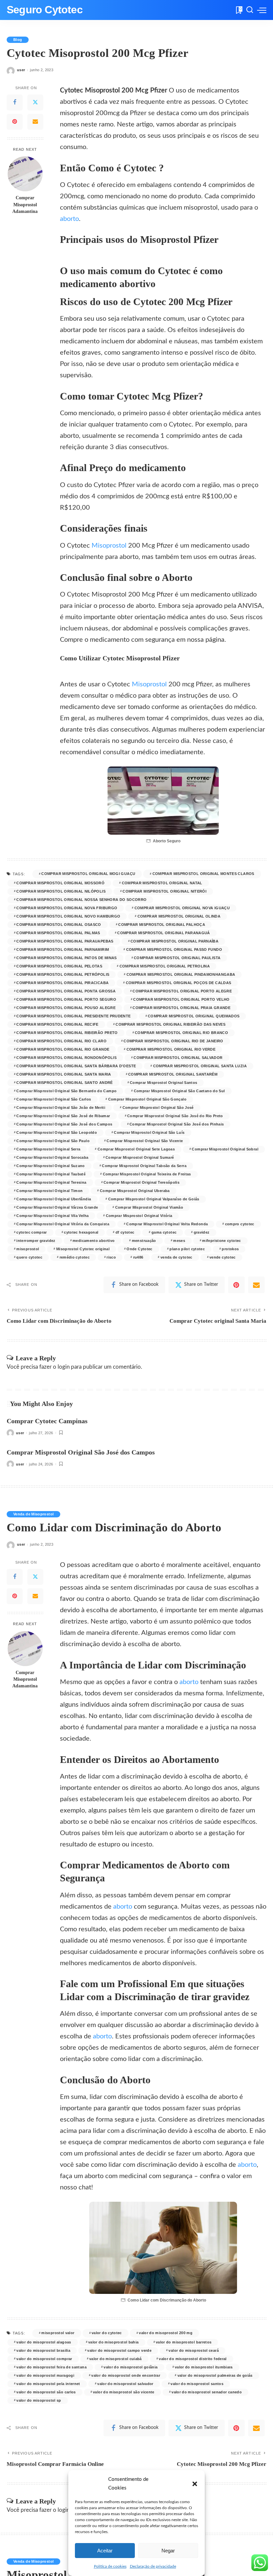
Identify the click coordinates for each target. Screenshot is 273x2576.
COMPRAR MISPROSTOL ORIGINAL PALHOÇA (162, 925)
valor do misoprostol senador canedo (207, 2392)
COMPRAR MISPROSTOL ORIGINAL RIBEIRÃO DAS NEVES (170, 1024)
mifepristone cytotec (221, 1241)
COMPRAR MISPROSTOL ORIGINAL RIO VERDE (171, 1049)
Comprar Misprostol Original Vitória (139, 1216)
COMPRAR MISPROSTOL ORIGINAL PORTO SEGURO (66, 999)
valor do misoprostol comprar (44, 2359)
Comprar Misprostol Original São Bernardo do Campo (66, 1091)
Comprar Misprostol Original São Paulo (53, 1141)
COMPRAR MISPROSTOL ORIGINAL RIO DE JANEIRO (173, 1041)
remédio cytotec (75, 1257)
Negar (168, 2551)
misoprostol (28, 1249)
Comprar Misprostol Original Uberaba (135, 1191)
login (64, 1367)
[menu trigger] (262, 10)
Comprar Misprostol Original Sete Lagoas (136, 1149)
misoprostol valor (58, 2333)
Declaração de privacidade (153, 2566)
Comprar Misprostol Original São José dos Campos (64, 1124)
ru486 (138, 1257)
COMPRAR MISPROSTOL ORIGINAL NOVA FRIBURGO (67, 908)
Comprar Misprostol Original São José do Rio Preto (175, 1116)
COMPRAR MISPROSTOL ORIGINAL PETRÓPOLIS (63, 974)
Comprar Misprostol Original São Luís (149, 1132)
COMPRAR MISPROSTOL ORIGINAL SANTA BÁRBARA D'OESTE (76, 1066)
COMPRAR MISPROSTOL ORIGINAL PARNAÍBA (174, 941)
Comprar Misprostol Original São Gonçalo (147, 1099)
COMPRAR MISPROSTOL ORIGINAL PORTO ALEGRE (182, 991)
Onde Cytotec (139, 1249)
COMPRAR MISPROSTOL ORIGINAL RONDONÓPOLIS (66, 1058)
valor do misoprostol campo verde (119, 2350)
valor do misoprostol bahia (114, 2342)
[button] (195, 2484)
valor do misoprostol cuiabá (116, 2359)
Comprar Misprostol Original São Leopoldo (57, 1132)
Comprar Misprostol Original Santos (163, 1083)
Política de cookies (110, 2566)
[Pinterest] (15, 122)
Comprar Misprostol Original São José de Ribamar (63, 1116)
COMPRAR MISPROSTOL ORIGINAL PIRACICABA (62, 983)
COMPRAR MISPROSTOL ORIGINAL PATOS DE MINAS (66, 958)
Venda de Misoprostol (33, 1514)
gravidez (202, 1232)
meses (179, 1241)
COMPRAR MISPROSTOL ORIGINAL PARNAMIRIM (63, 949)
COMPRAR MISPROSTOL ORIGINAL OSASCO (59, 925)
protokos (230, 1249)
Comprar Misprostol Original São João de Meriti (61, 1108)
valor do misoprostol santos (197, 2384)
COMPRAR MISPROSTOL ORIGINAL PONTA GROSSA (66, 991)
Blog (18, 40)
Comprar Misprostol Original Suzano (50, 1166)
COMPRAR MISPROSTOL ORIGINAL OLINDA (179, 916)
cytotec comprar (31, 1232)
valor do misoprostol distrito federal (193, 2359)
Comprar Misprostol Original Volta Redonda (167, 1224)
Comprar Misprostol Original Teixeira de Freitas (147, 1174)
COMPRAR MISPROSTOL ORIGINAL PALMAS (58, 933)
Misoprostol (109, 546)
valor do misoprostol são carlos (46, 2392)
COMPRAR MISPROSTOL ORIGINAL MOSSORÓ (60, 883)
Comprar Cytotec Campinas (47, 1421)
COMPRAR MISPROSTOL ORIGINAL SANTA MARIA (64, 1074)
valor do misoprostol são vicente (124, 2392)
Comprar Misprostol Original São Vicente (145, 1141)
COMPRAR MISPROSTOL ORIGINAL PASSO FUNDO (174, 949)
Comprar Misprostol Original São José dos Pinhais (177, 1124)
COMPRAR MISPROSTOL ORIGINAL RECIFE (57, 1024)
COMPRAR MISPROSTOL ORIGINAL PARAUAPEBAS (65, 941)
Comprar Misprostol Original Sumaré (140, 1157)
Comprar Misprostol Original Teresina (51, 1182)
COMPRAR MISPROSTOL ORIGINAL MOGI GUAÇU (88, 874)
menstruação (144, 1241)
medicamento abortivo (94, 1241)
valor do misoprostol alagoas (44, 2342)
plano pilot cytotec (187, 1249)
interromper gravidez (36, 1241)
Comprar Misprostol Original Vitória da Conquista (63, 1224)
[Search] (250, 10)
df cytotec (125, 1232)
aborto (69, 219)
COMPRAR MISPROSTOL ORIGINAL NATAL (162, 883)
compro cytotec (240, 1224)
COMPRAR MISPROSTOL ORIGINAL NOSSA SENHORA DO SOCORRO (81, 900)
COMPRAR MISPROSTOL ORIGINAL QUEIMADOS (194, 1016)
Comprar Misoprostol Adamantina (25, 205)
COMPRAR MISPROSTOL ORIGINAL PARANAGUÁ (164, 933)
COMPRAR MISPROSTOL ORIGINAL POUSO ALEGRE (66, 1008)
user (21, 70)
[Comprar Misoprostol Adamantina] (25, 174)
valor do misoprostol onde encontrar (126, 2375)
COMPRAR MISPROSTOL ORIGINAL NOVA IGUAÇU (182, 908)
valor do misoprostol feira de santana (51, 2367)
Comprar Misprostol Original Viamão (149, 1207)
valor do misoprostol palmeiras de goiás (215, 2375)
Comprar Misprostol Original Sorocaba (52, 1157)
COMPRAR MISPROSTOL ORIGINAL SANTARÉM (173, 1074)
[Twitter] (35, 102)
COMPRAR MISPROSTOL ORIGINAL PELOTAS (59, 966)
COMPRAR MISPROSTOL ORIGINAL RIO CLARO (61, 1041)
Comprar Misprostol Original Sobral (225, 1149)
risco (111, 1257)
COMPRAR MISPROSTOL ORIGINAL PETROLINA (165, 966)
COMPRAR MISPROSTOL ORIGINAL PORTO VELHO (181, 999)
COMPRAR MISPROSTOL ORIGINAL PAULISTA (177, 958)
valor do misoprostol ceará (194, 2350)
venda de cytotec (176, 1257)
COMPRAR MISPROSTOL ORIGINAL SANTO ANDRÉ (64, 1083)
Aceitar (105, 2551)
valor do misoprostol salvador (125, 2384)
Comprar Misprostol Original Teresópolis (141, 1182)
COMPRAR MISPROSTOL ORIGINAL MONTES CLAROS (203, 874)
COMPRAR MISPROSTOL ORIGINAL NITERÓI (164, 891)
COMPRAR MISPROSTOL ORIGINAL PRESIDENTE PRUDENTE (73, 1016)
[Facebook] (15, 102)
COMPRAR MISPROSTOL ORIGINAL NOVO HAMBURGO (68, 916)
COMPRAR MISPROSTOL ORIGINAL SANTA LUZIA (200, 1066)
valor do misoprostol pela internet (48, 2384)
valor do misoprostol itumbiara (204, 2367)
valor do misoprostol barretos (184, 2342)
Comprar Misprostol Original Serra (48, 1149)
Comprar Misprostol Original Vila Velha (52, 1216)
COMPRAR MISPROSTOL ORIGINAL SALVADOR (178, 1058)
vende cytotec (223, 1257)
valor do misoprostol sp (39, 2400)
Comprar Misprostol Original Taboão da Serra (144, 1166)
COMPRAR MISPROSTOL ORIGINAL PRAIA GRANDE (181, 1008)
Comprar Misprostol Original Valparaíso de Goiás (154, 1199)
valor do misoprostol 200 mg (166, 2333)
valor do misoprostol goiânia (131, 2367)
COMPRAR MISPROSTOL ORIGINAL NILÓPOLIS (61, 891)
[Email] (35, 122)
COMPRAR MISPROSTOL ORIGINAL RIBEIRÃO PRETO (67, 1033)
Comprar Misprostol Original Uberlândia (54, 1199)
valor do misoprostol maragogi (45, 2375)
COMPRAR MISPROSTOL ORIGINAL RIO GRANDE (63, 1049)
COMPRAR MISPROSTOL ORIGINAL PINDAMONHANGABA (181, 974)
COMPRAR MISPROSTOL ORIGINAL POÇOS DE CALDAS (179, 983)
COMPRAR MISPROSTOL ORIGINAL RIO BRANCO (181, 1033)
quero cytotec (29, 1257)
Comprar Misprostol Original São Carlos (54, 1099)
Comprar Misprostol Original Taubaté (51, 1174)
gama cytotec (164, 1232)
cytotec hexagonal (81, 1232)
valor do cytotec (107, 2333)
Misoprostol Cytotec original (83, 1249)
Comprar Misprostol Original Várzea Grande (57, 1207)
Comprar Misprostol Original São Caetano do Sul (179, 1091)
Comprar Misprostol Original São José (158, 1108)
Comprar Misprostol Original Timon (49, 1191)
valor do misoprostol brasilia (43, 2350)
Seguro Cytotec (45, 10)
